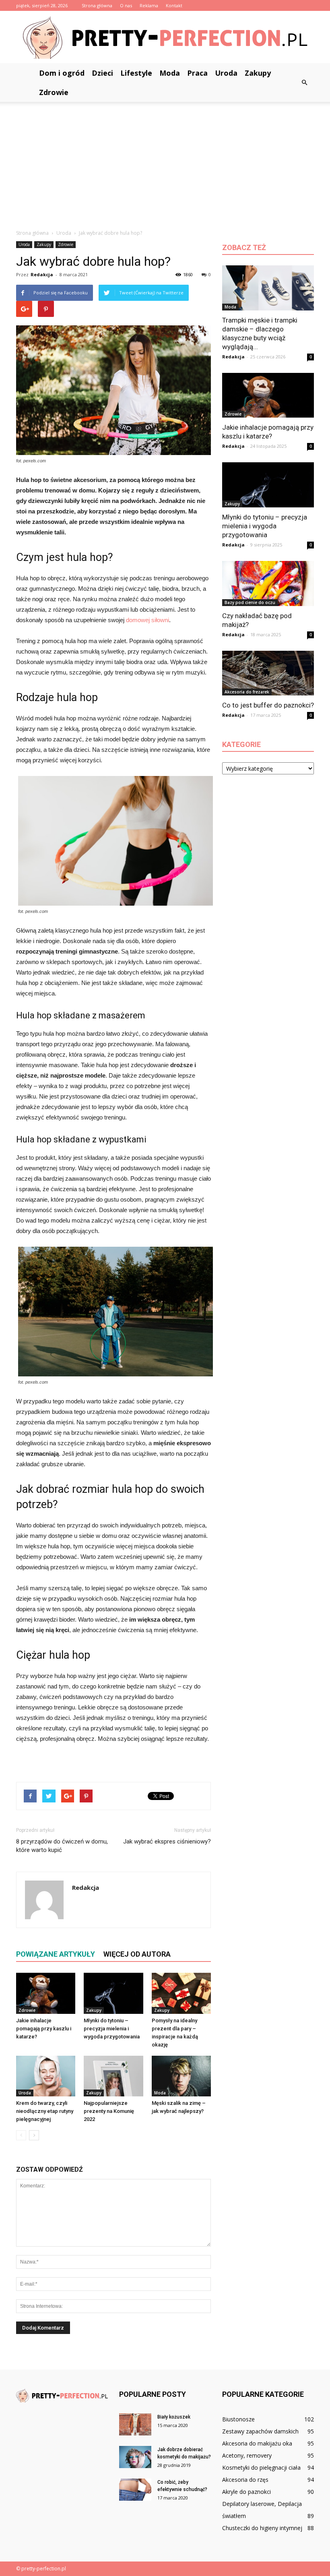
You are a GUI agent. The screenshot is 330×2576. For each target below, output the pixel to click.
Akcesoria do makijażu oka (257, 2443)
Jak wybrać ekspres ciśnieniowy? (167, 1841)
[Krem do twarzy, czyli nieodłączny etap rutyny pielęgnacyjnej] (46, 2076)
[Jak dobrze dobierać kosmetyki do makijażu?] (135, 2457)
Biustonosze (238, 2419)
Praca (197, 73)
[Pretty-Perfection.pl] (165, 38)
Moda (170, 73)
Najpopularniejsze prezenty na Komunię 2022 (109, 2111)
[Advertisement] (165, 162)
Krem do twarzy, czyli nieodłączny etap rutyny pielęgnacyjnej (45, 2111)
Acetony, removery (247, 2455)
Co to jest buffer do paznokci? (268, 705)
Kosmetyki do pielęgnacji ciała (261, 2467)
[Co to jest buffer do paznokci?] (268, 673)
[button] (304, 83)
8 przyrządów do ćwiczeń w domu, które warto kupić (62, 1846)
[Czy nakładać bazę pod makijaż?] (268, 583)
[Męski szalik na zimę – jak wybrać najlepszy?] (181, 2076)
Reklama (149, 5)
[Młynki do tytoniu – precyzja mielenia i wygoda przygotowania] (113, 1993)
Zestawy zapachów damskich (260, 2431)
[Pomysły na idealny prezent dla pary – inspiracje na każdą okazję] (181, 1993)
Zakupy (258, 73)
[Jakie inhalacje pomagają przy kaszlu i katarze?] (46, 1993)
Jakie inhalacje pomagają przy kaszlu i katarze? (44, 2029)
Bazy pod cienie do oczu (250, 602)
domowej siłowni (147, 620)
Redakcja (42, 274)
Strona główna (97, 5)
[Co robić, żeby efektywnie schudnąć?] (135, 2490)
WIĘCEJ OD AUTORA (137, 1954)
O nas (126, 5)
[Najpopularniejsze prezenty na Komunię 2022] (113, 2076)
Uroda (226, 73)
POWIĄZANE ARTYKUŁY (56, 1954)
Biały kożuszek (174, 2417)
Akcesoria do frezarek (247, 692)
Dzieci (102, 73)
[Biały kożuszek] (135, 2424)
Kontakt (174, 5)
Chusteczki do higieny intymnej (262, 2528)
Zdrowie (54, 92)
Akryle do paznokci (246, 2492)
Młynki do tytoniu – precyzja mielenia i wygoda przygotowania (112, 2029)
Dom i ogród (62, 73)
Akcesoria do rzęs (245, 2480)
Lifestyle (136, 73)
